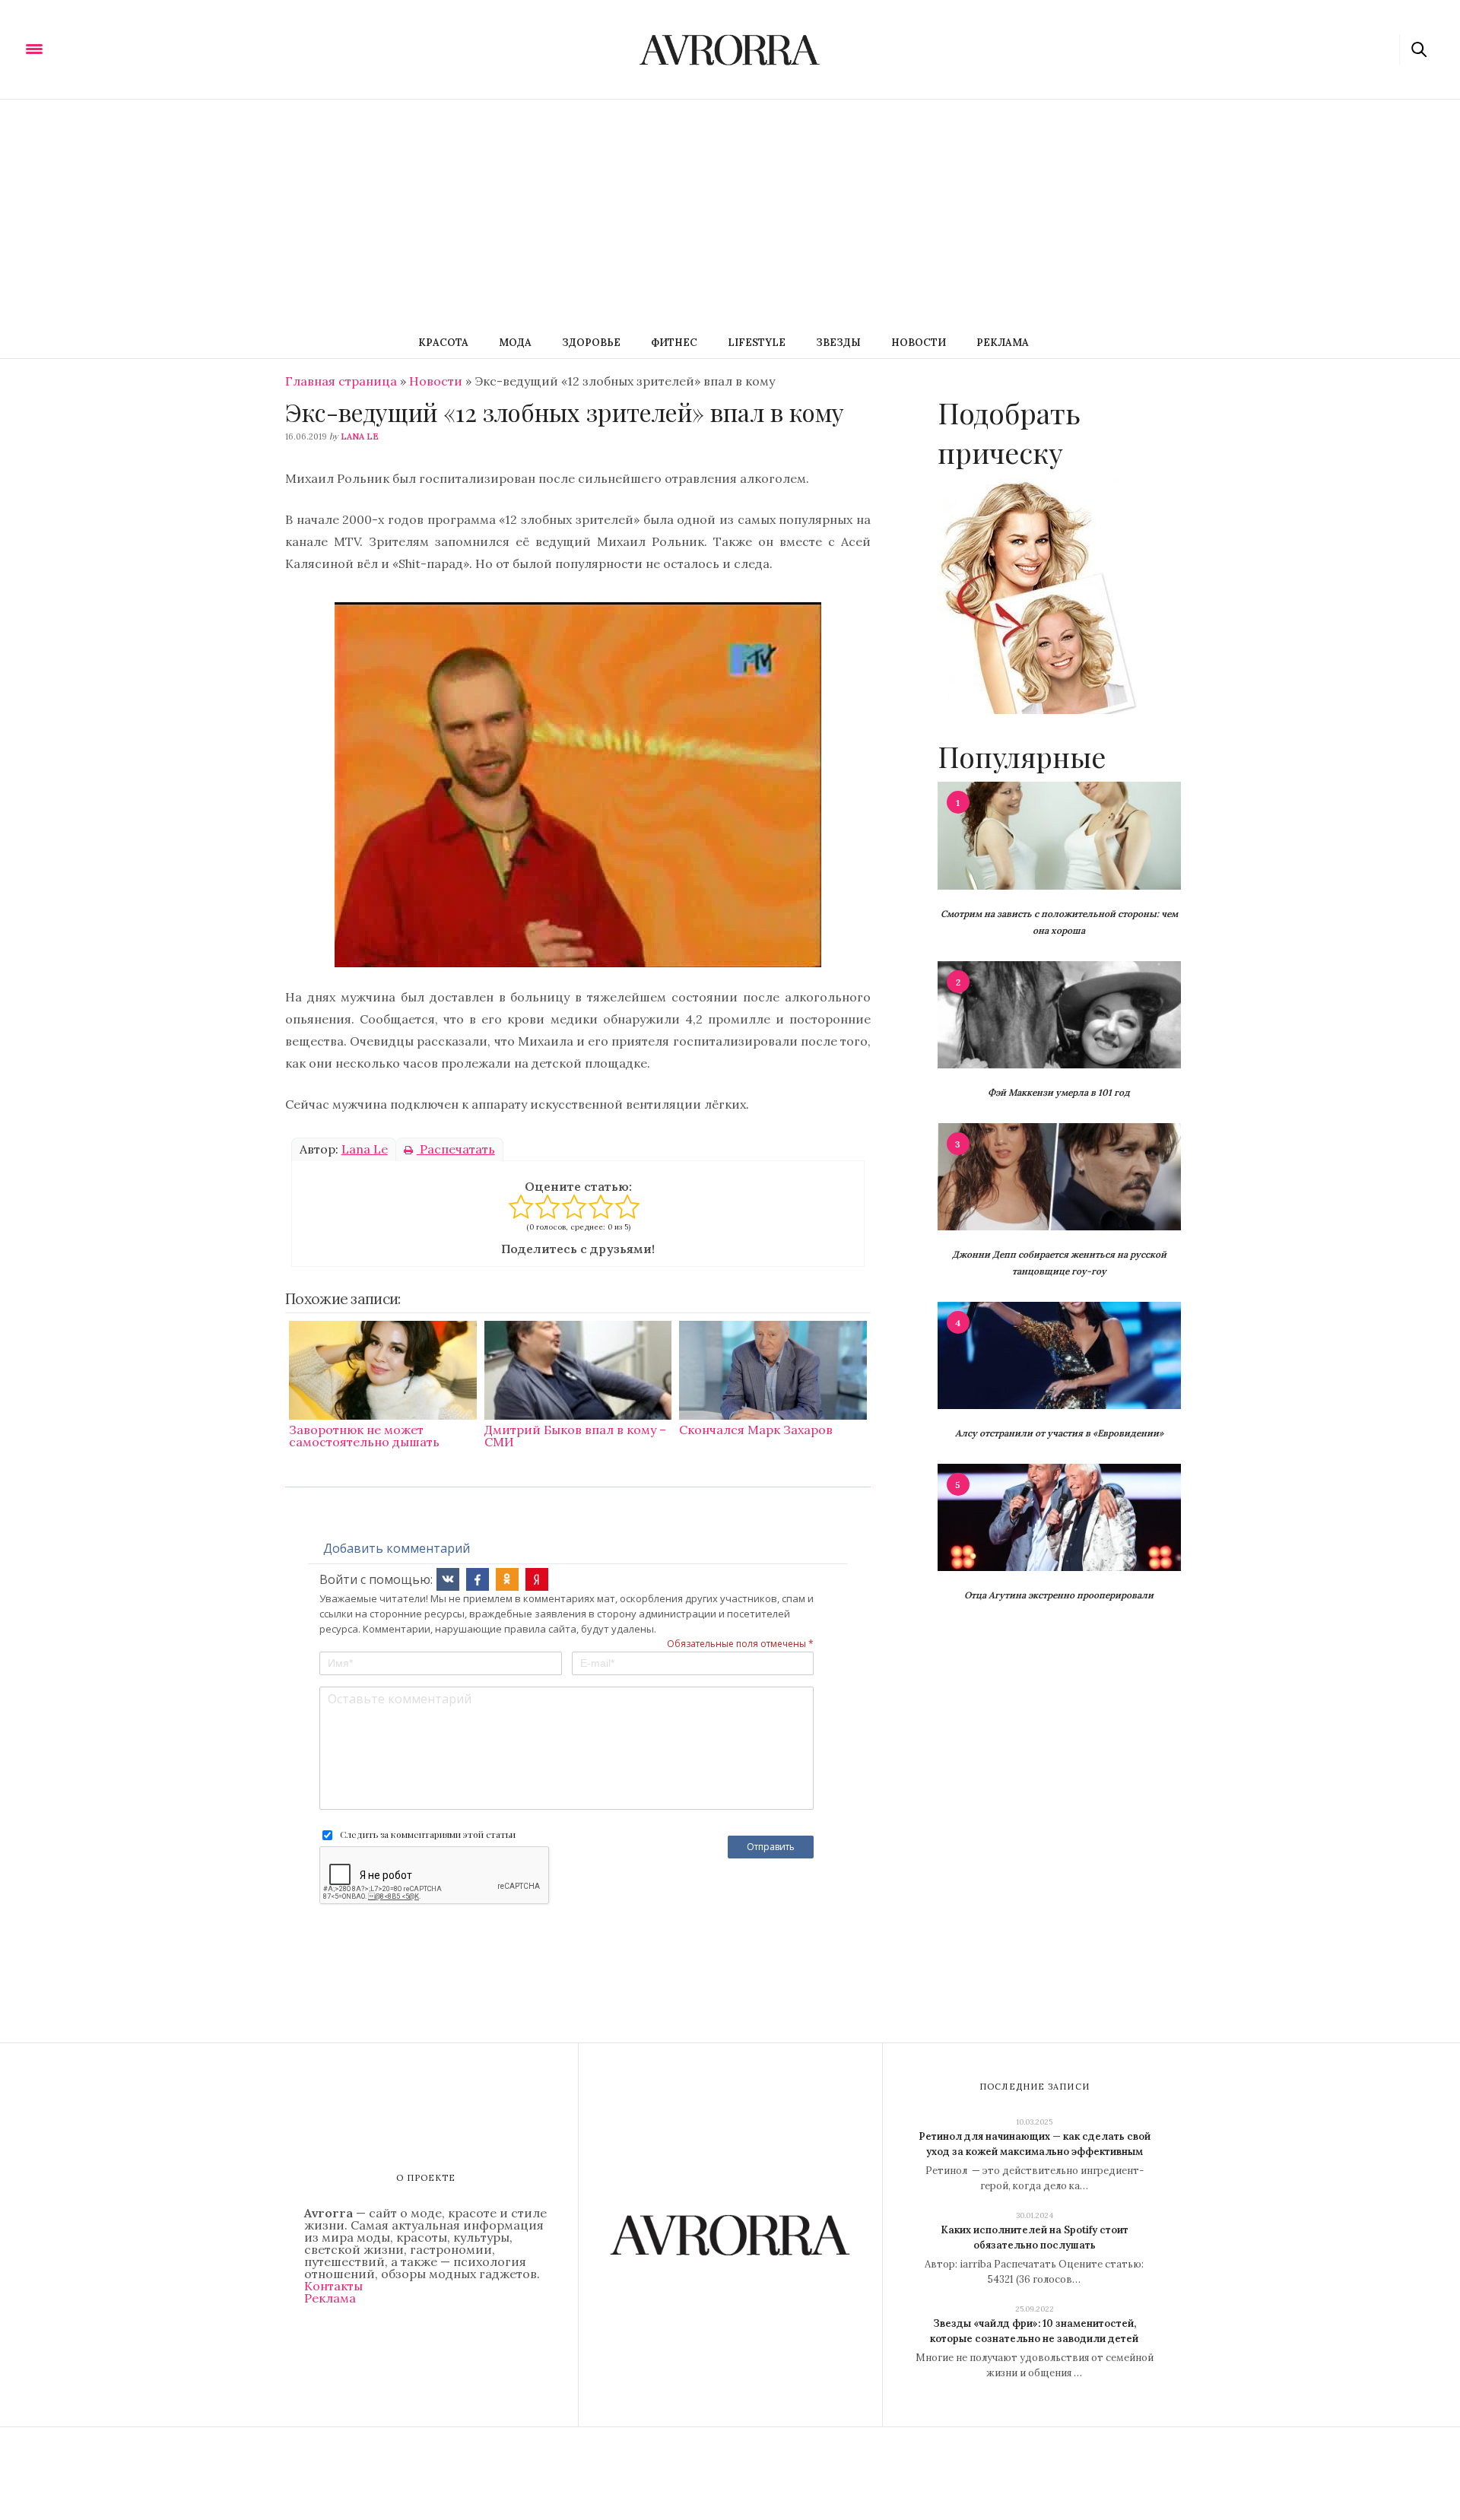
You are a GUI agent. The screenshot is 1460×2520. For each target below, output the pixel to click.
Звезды (838, 343)
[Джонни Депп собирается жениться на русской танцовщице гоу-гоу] (1059, 1176)
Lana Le (360, 436)
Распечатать (456, 1149)
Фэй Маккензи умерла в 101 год (1059, 1092)
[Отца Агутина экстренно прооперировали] (1059, 1516)
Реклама (1003, 343)
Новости (919, 343)
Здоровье (591, 343)
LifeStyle (757, 343)
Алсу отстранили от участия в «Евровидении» (1059, 1433)
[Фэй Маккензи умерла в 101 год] (1059, 1014)
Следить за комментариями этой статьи (428, 1834)
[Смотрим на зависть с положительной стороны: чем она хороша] (1059, 834)
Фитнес (674, 343)
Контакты (333, 2286)
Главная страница (341, 381)
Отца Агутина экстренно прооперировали (1059, 1595)
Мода (515, 343)
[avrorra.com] (109, 48)
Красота (443, 343)
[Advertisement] (730, 214)
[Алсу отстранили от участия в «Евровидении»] (1059, 1354)
